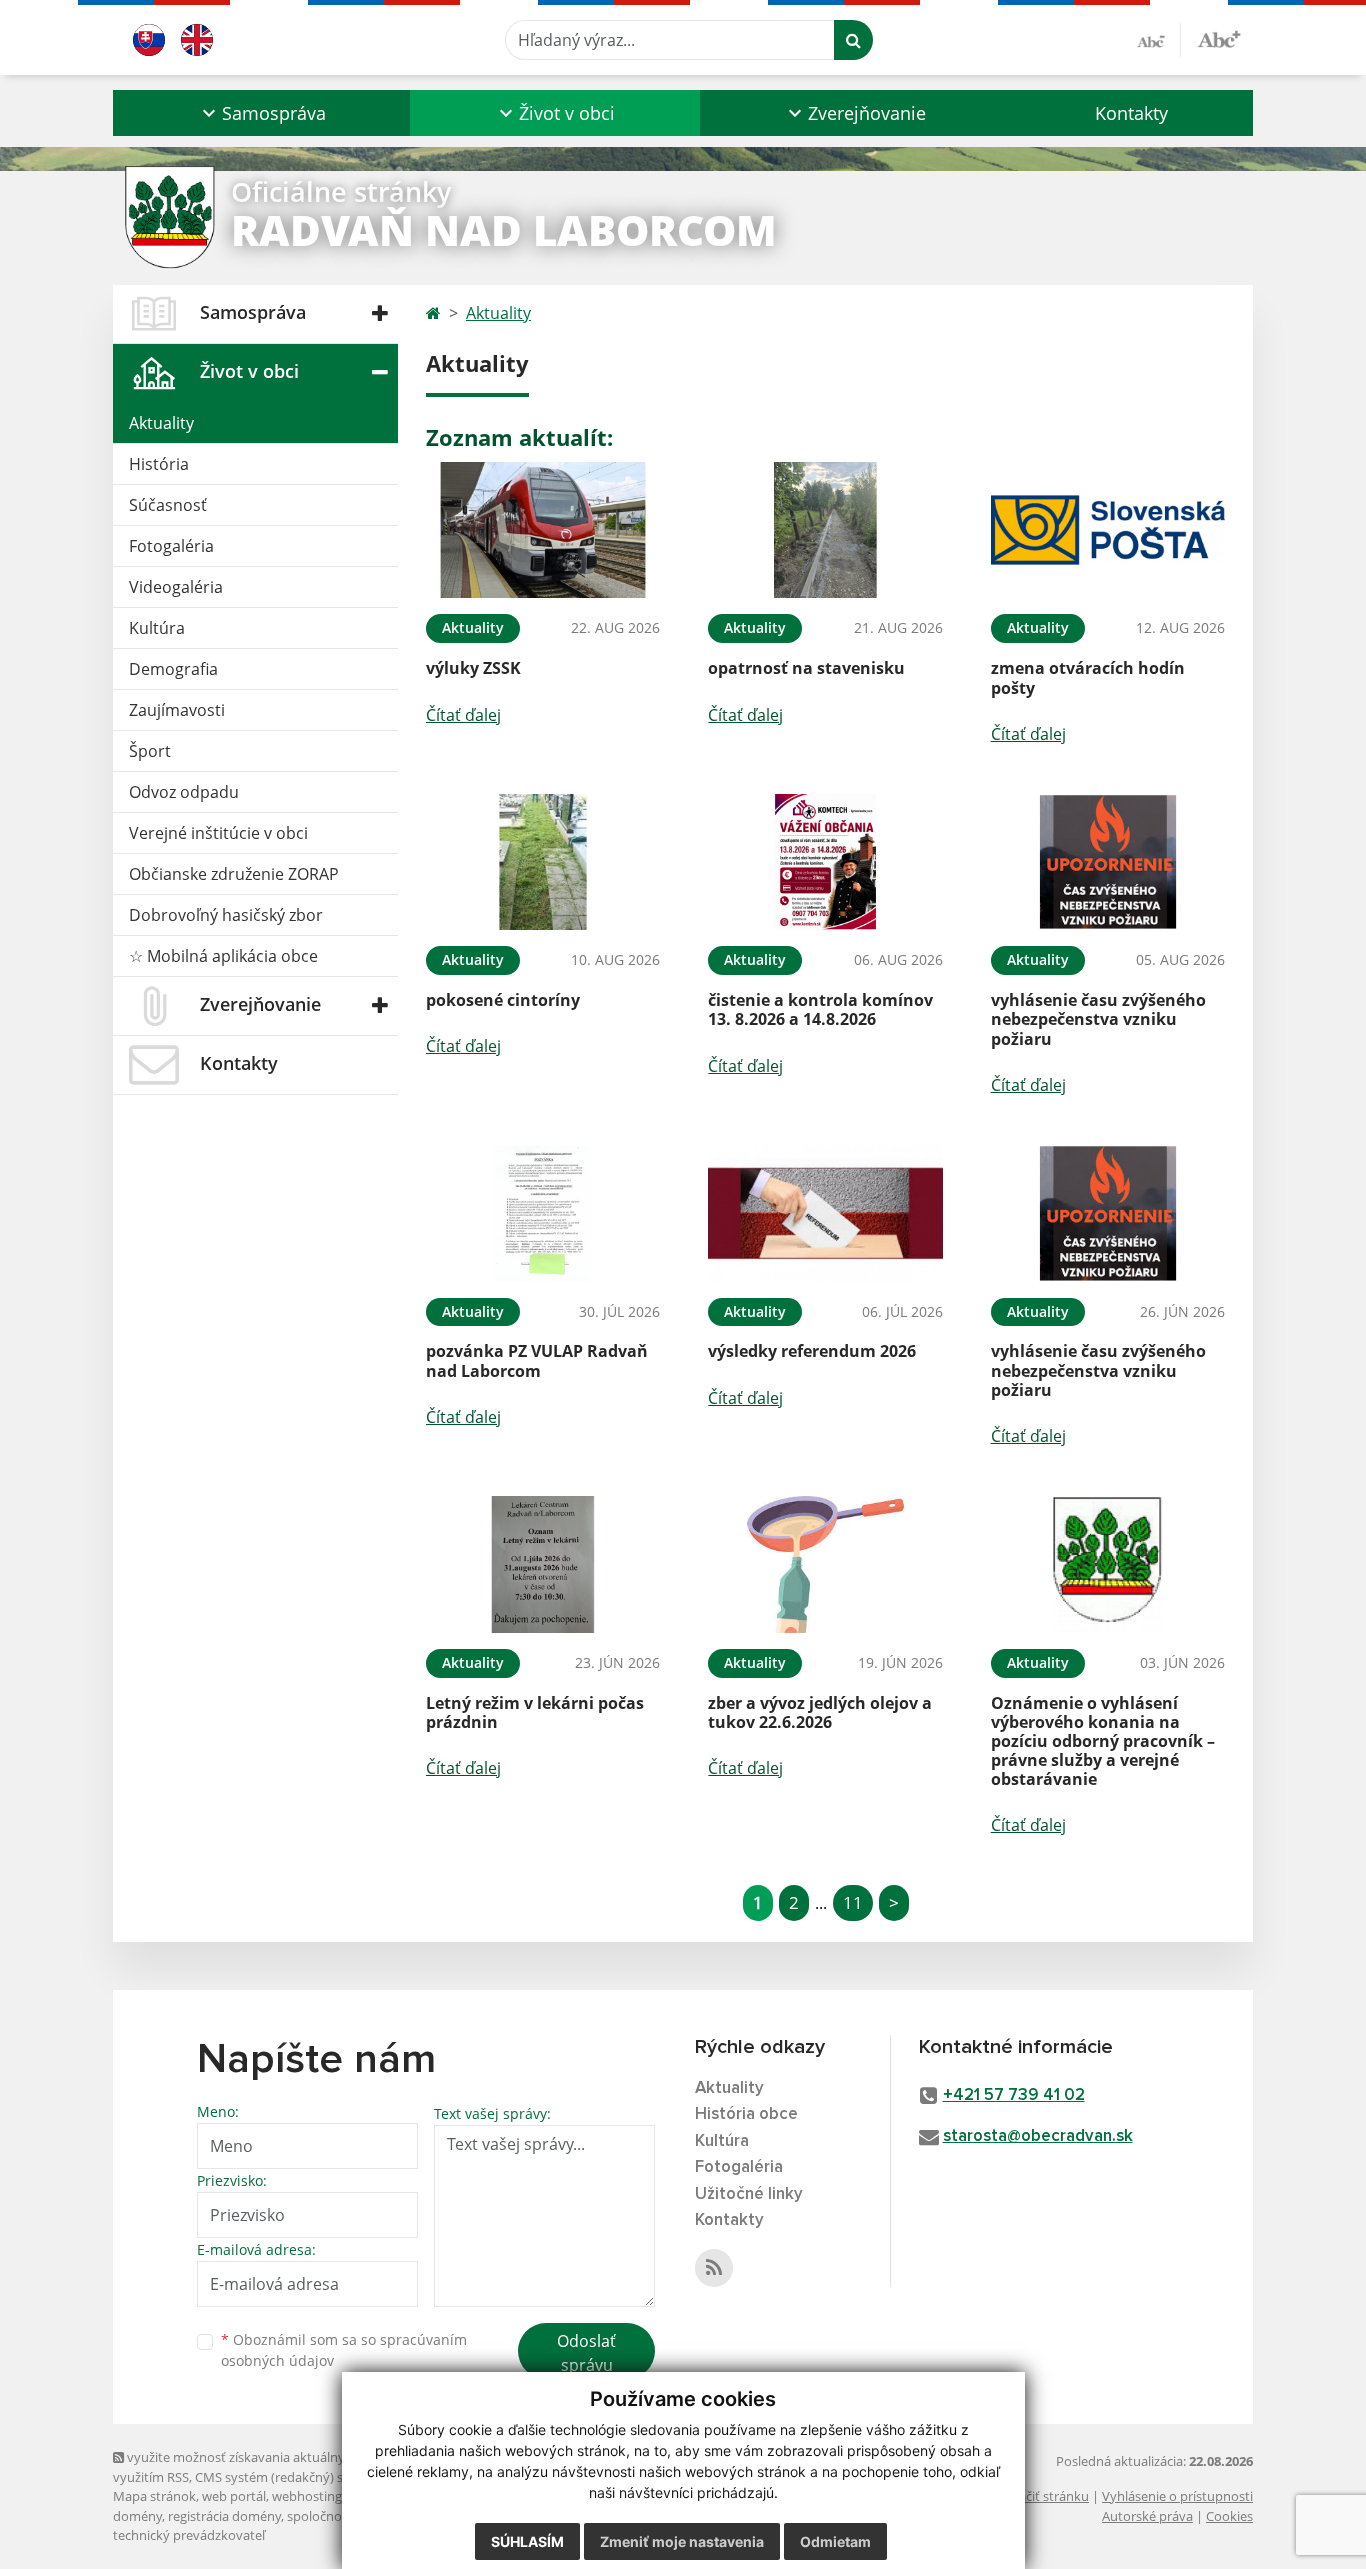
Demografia (173, 669)
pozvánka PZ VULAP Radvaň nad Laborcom (537, 1360)
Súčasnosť (168, 505)
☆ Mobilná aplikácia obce (223, 956)
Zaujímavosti (177, 710)
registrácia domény (224, 2516)
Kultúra (157, 628)
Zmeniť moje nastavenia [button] (682, 2541)
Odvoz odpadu (184, 792)
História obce (746, 2114)
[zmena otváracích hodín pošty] (1108, 530)
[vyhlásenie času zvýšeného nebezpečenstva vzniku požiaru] (1108, 862)
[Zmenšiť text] (1159, 40)
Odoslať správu (586, 2353)
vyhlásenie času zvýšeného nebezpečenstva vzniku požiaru (1098, 1019)
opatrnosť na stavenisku (806, 668)
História (159, 464)
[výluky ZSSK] (543, 530)
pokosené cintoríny (503, 1000)
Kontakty (1131, 113)
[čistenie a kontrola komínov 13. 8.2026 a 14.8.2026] (825, 862)
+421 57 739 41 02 (1014, 2095)
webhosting (307, 2496)
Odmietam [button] (835, 2541)
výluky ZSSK (473, 668)
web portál (234, 2496)
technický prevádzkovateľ (189, 2535)
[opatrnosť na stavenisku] (825, 530)
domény (137, 2516)
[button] (261, 113)
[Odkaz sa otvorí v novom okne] (714, 2268)
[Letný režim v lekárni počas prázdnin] (543, 1564)
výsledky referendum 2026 (812, 1351)
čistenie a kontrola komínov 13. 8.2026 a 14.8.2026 (820, 1009)
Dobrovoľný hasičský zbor (226, 915)
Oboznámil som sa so (344, 2350)
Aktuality (161, 423)
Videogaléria (176, 587)
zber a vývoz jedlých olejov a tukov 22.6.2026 (820, 1712)
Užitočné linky (749, 2194)
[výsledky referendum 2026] (825, 1213)
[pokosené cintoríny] (543, 862)
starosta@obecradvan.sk (1038, 2136)
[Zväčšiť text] (1219, 37)
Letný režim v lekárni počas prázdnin (535, 1712)
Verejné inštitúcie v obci (218, 833)
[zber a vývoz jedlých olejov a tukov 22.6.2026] (825, 1564)
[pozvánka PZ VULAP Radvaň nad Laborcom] (543, 1213)
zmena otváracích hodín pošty (1088, 677)
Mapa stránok (154, 2496)
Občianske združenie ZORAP (234, 874)
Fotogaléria (171, 546)
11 (853, 1902)
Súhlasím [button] (527, 2541)
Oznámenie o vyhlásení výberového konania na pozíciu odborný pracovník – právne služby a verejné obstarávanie (1103, 1741)
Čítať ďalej (463, 715)
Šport (150, 751)
